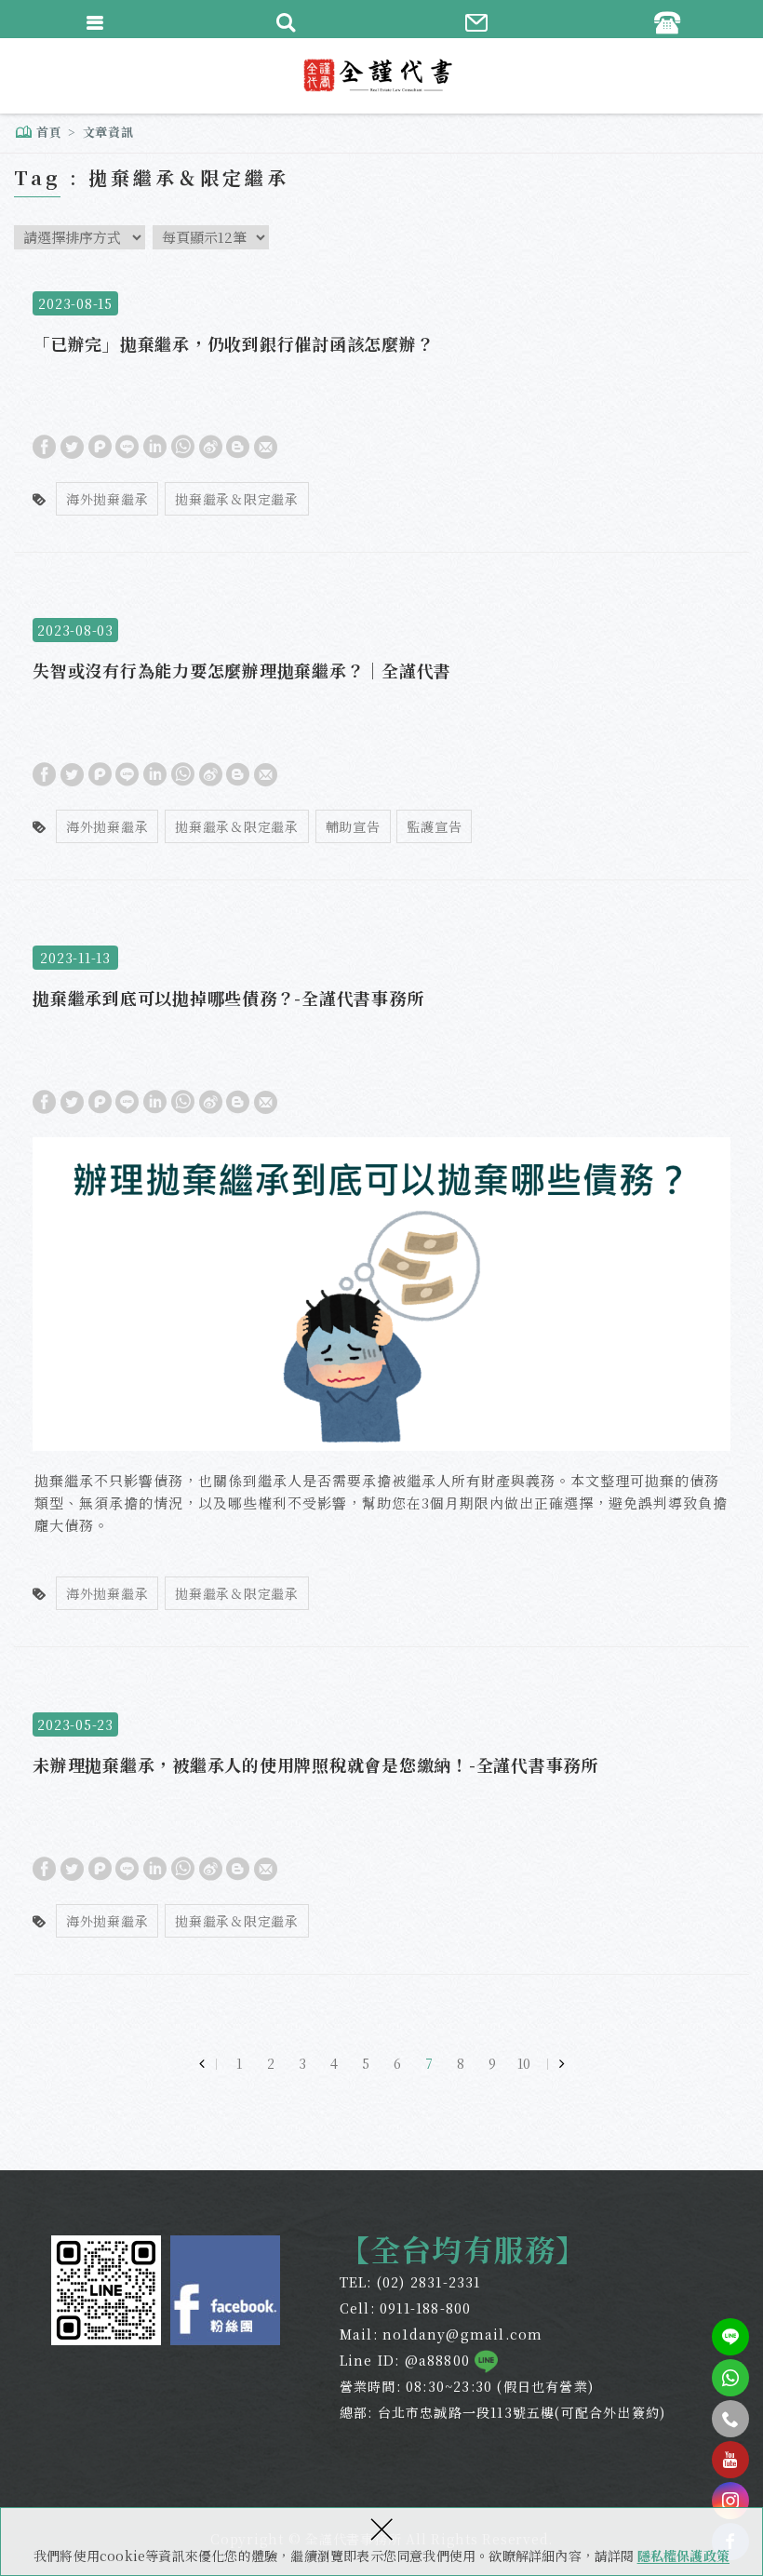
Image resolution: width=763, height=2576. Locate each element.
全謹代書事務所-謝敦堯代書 (381, 75)
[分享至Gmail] (266, 445)
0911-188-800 (425, 2308)
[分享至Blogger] (238, 445)
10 (524, 2063)
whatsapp (730, 2378)
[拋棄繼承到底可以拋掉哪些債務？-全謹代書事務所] (381, 1287)
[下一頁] (556, 2063)
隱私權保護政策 (683, 2556)
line (730, 2337)
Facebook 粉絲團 (225, 2290)
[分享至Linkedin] (155, 445)
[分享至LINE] (127, 445)
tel (730, 2419)
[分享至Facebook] (44, 445)
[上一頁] (207, 2063)
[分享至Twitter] (72, 445)
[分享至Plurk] (100, 445)
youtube (730, 2460)
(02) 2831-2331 (429, 2282)
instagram (730, 2501)
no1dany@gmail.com (462, 2334)
